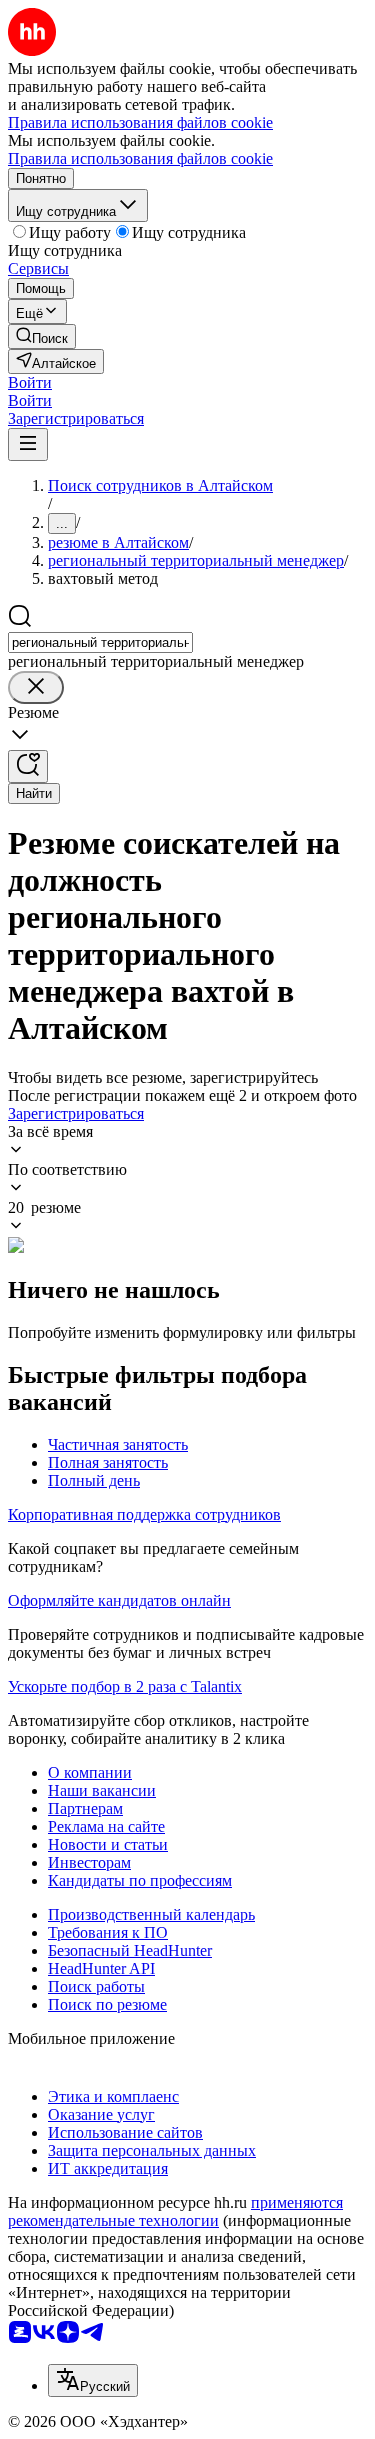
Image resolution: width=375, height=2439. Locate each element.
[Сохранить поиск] (28, 766)
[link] (42, 336)
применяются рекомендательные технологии (175, 2211)
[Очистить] (36, 687)
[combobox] (100, 642)
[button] (30, 382)
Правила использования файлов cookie (140, 158)
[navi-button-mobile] (28, 444)
